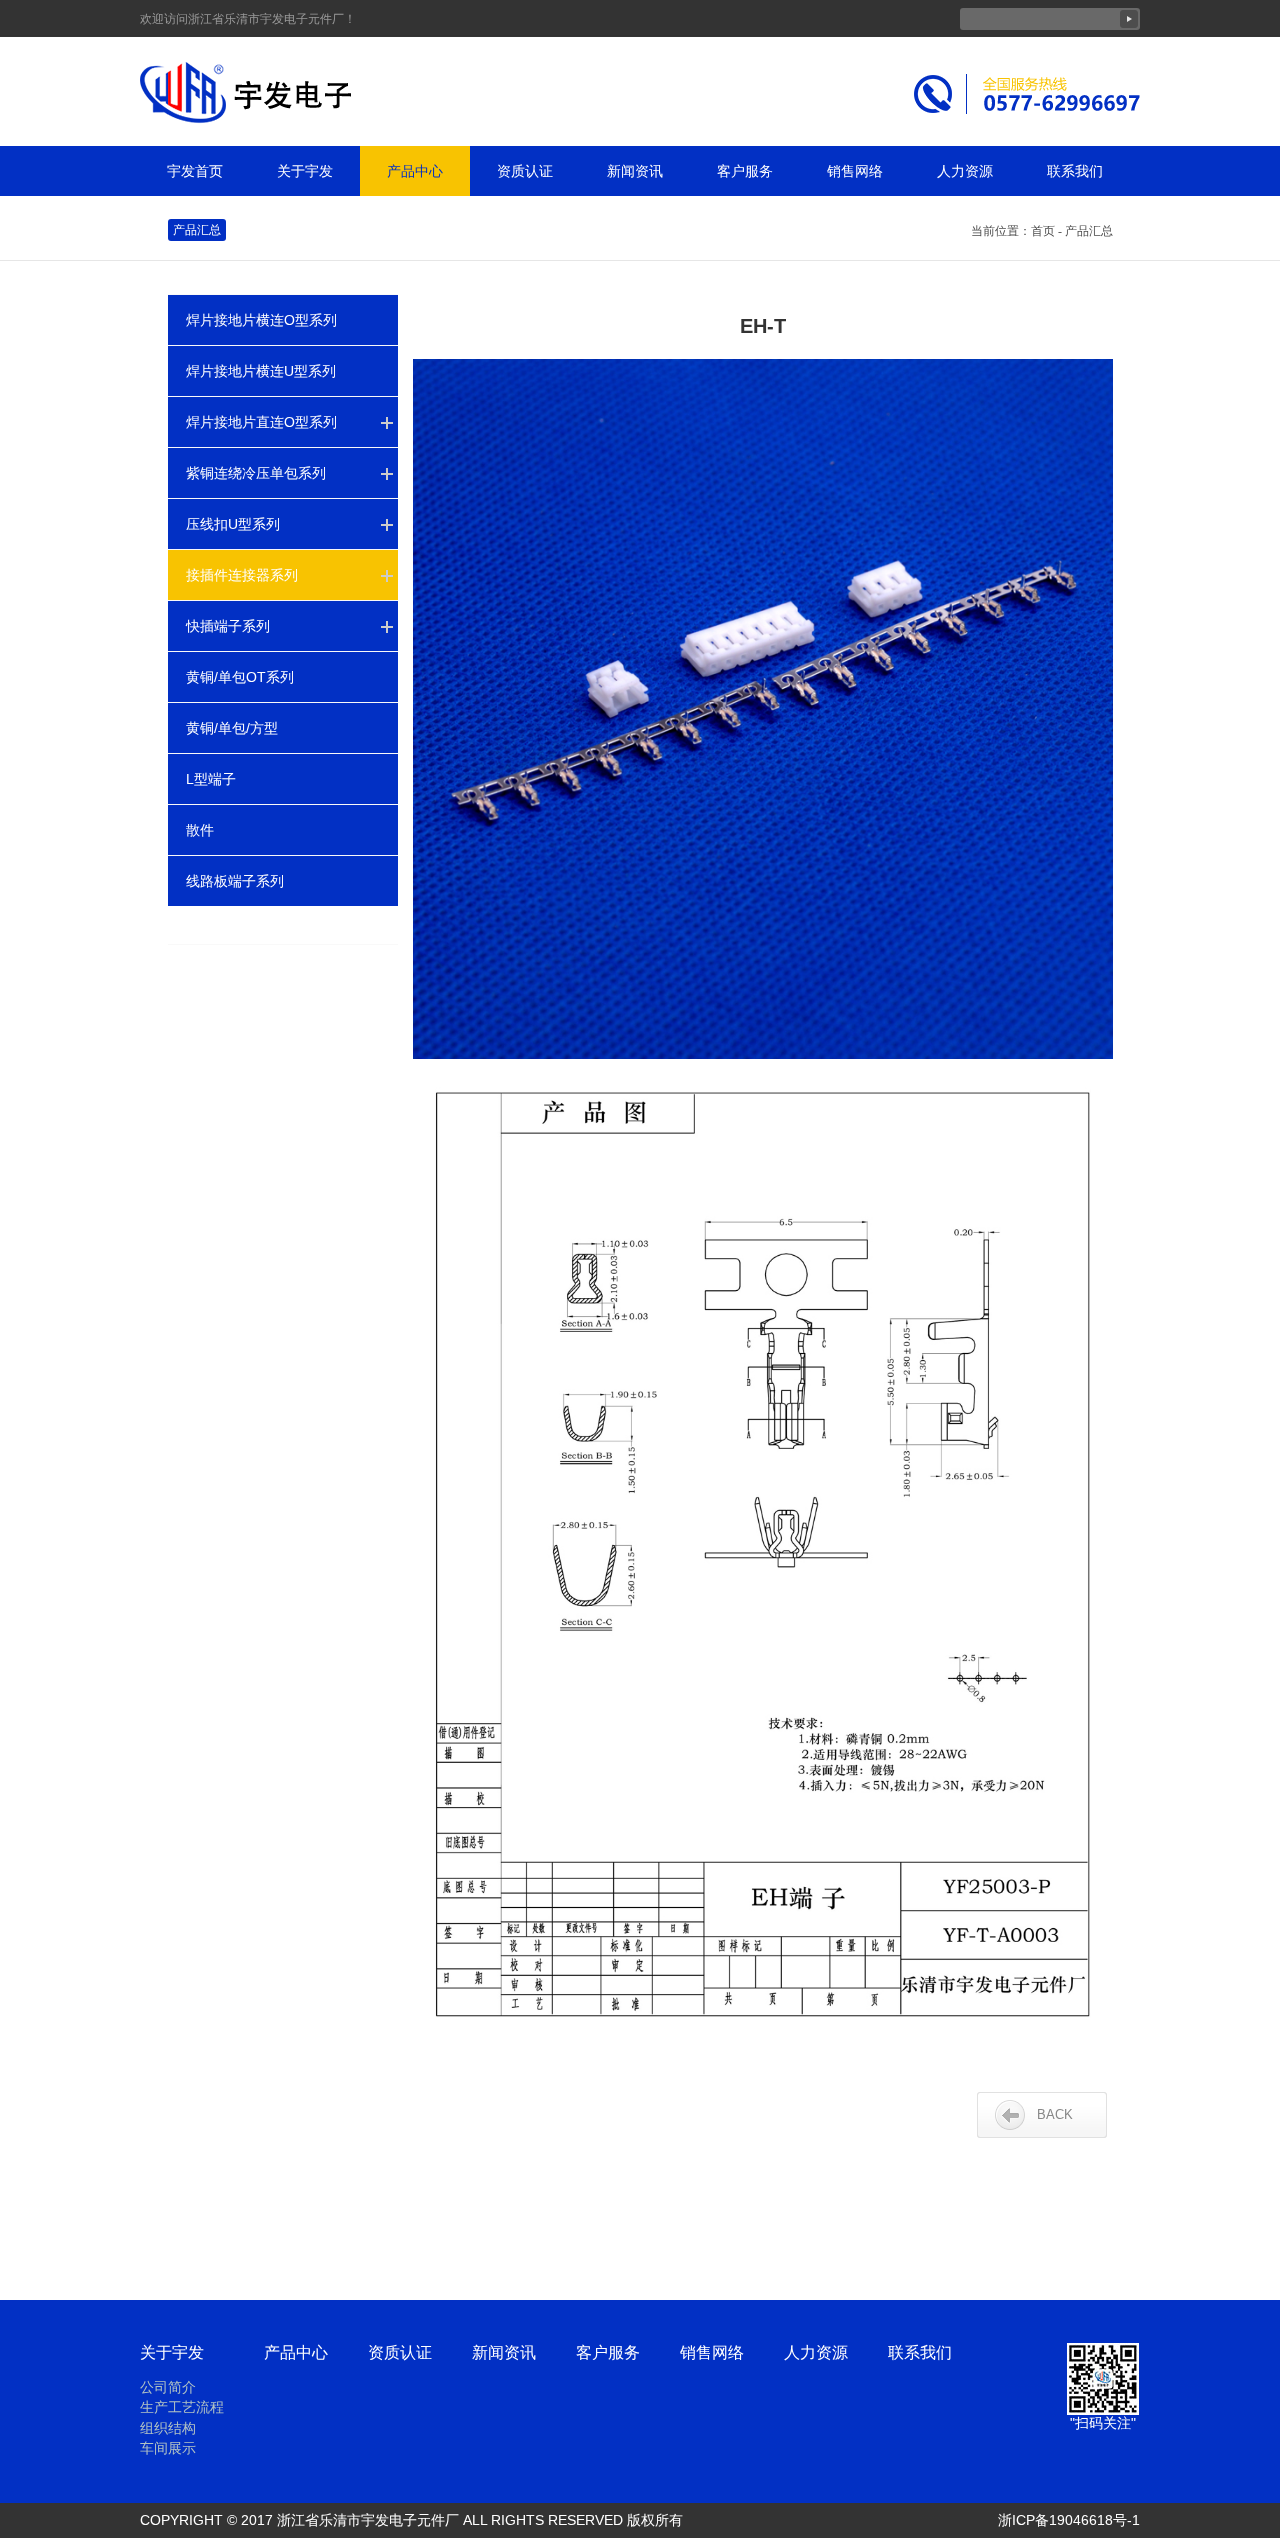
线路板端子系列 (235, 881)
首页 (1043, 231)
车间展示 (168, 2448)
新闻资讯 (635, 171)
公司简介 (168, 2387)
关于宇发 (305, 171)
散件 (200, 830)
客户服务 (745, 171)
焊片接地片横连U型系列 (261, 371)
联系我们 (1075, 171)
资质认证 (525, 171)
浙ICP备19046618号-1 (1069, 2520)
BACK (1055, 2114)
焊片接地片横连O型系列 (261, 320)
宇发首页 (195, 171)
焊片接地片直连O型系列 (261, 422)
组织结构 (168, 2428)
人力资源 (965, 171)
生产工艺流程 (182, 2407)
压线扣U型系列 (233, 524)
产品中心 (415, 171)
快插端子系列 (228, 626)
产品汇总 (197, 230)
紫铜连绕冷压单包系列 (256, 473)
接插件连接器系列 (242, 575)
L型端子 (211, 779)
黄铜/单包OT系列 (240, 677)
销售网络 (855, 171)
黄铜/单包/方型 (232, 728)
